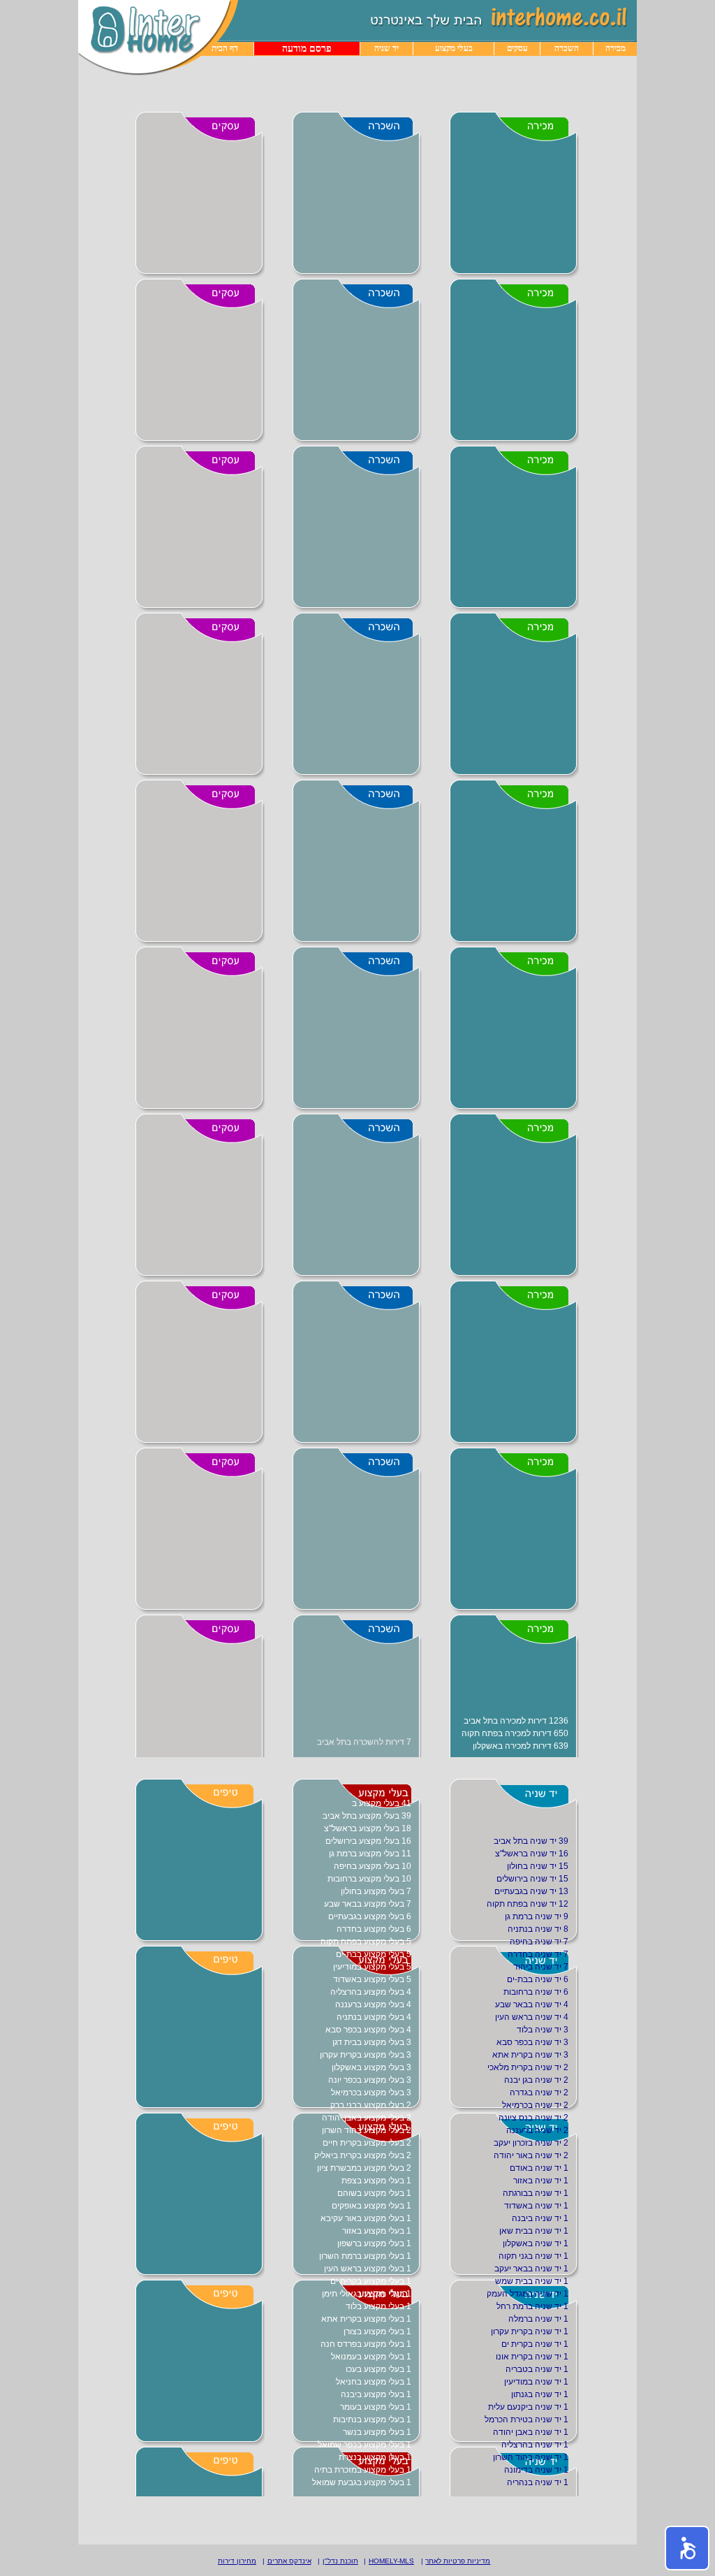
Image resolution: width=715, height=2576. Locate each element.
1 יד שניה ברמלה (538, 2319)
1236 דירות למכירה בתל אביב (516, 1719)
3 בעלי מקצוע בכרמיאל (371, 2093)
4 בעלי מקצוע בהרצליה (371, 1992)
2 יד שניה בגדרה (539, 2093)
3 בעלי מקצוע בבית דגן (372, 2042)
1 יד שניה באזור (541, 2181)
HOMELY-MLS (391, 2561)
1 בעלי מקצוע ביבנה (376, 2394)
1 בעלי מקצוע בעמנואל (371, 2357)
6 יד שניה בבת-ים (538, 1979)
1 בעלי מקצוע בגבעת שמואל (362, 2482)
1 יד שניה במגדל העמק (528, 2294)
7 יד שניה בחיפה (539, 1942)
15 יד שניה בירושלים (532, 1879)
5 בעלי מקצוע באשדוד (372, 1979)
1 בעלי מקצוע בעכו (378, 2369)
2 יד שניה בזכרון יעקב (531, 2143)
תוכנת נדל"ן (340, 2561)
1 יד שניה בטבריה (537, 2369)
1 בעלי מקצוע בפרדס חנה (366, 2344)
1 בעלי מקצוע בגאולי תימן (367, 2294)
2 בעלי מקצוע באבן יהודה (367, 2118)
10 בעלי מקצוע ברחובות (369, 1879)
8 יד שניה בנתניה (538, 1929)
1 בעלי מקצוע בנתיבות (372, 2419)
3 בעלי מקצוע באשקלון (371, 2067)
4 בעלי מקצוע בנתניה (374, 2017)
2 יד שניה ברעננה (537, 2130)
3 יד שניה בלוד (543, 2030)
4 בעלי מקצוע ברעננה (373, 2004)
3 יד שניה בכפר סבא (532, 2042)
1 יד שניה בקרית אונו (532, 2357)
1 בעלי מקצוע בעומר (376, 2407)
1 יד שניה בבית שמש (532, 2281)
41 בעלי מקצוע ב (382, 1803)
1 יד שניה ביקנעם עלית (528, 2407)
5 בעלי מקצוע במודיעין (372, 1967)
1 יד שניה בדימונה (536, 2470)
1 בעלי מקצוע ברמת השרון (365, 2256)
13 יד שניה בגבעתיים (531, 1891)
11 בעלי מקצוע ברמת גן (370, 1854)
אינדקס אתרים (289, 2561)
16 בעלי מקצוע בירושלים (368, 1841)
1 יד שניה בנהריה (538, 2482)
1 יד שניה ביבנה (540, 2218)
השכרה (567, 48)
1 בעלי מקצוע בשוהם (374, 2193)
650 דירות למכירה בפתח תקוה (515, 1731)
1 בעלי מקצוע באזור (377, 2231)
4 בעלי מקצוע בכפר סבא (368, 2030)
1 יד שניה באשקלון (536, 2243)
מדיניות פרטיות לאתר (458, 2561)
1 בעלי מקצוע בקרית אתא (366, 2319)
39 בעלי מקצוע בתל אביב (367, 1816)
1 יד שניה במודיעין (536, 2382)
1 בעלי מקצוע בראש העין (368, 2269)
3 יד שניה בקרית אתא (530, 2055)
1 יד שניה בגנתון (540, 2394)
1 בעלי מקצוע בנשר (377, 2432)
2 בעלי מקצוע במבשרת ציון (364, 2168)
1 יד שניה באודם (539, 2168)
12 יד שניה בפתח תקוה (528, 1904)
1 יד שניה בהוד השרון (531, 2457)
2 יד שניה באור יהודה (531, 2155)
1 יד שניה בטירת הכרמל (526, 2419)
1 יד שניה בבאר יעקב (531, 2269)
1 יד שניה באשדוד (536, 2206)
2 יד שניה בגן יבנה (536, 2080)
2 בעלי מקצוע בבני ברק (371, 2105)
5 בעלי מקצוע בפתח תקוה (366, 1942)
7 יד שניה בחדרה (538, 1954)
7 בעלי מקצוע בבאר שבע (368, 1904)
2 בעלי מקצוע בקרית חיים (367, 2143)
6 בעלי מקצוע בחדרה (374, 1929)
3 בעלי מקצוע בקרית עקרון (366, 2055)
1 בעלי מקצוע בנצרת (375, 2457)
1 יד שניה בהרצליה (535, 2445)
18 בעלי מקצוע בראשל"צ (368, 1828)
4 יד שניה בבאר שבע (532, 2004)
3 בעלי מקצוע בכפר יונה (370, 2080)
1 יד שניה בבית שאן (534, 2231)
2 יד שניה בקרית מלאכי (528, 2067)
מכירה (616, 48)
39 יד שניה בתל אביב (531, 1841)
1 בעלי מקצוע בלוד (378, 2306)
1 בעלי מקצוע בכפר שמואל (364, 2445)
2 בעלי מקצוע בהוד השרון (367, 2130)
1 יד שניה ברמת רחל (532, 2306)
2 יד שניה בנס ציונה (533, 2118)
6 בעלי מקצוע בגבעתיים (370, 1916)
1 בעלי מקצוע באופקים (371, 2206)
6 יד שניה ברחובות (536, 1992)
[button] (687, 2548)
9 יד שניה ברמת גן (537, 1916)
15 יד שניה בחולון (538, 1866)
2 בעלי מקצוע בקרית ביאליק (363, 2155)
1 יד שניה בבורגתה (536, 2193)
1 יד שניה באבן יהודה (531, 2432)
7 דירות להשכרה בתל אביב (364, 1741)
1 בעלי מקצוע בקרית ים (371, 2281)
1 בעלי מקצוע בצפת (376, 2181)
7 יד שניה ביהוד (541, 1967)
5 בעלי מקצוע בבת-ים (374, 1954)
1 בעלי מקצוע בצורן (377, 2331)
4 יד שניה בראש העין (532, 2017)
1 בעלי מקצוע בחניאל (374, 2382)
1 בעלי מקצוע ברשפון (374, 2243)
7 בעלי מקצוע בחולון (376, 1891)
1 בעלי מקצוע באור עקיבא (366, 2218)
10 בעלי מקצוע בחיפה (373, 1866)
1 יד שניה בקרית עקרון (530, 2331)
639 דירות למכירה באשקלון (521, 1744)
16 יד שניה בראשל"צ (532, 1854)
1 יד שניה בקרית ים (535, 2344)
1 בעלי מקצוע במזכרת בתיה (363, 2470)
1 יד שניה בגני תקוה (533, 2256)
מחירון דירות (237, 2561)
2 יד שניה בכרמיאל (535, 2105)
